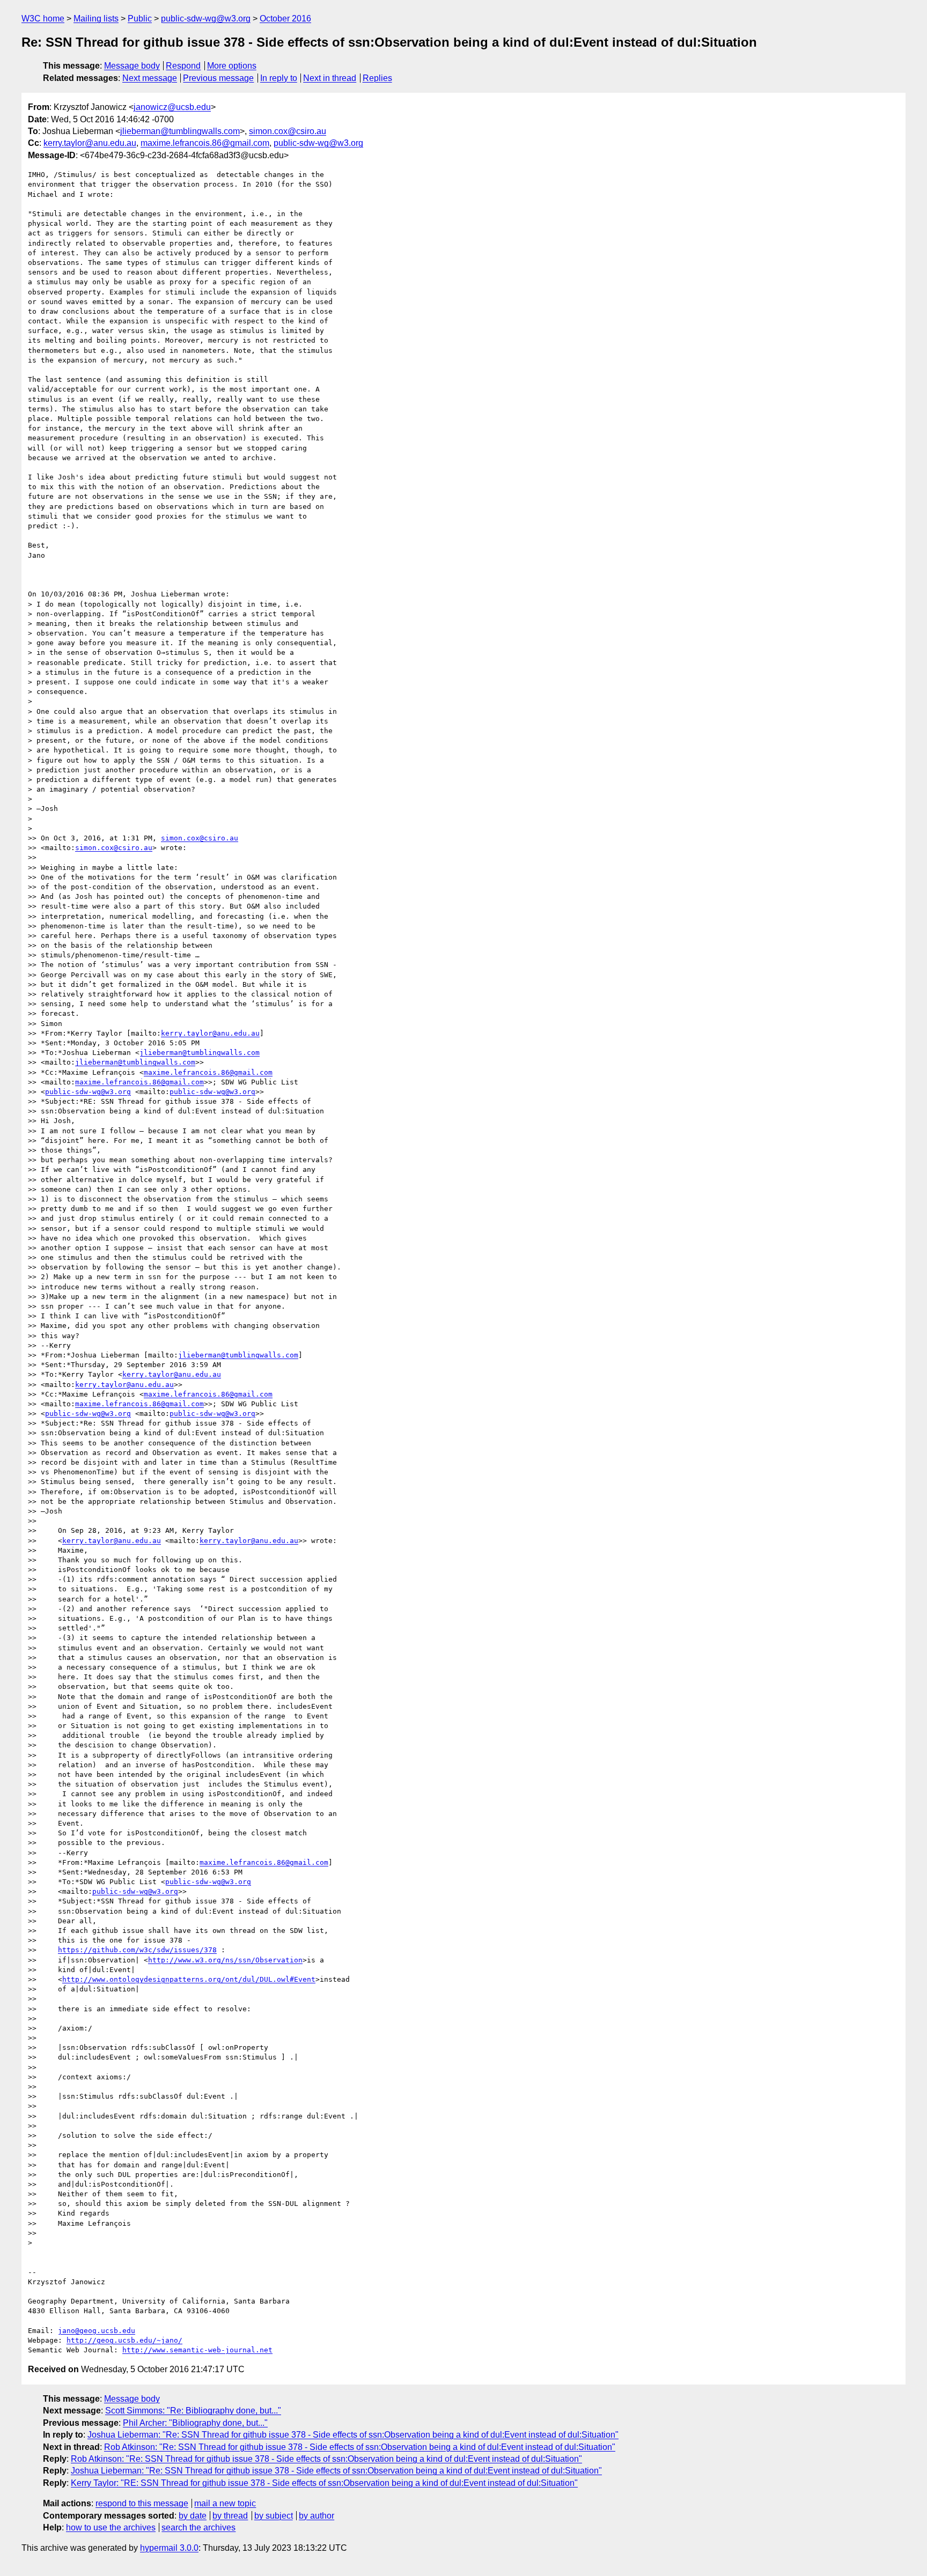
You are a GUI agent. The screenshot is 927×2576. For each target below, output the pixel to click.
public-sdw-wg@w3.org (206, 19)
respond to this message (142, 2503)
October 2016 (285, 19)
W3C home (43, 19)
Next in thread (330, 78)
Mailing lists (96, 19)
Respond (183, 66)
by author (317, 2516)
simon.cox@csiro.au (288, 131)
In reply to (279, 78)
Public (140, 19)
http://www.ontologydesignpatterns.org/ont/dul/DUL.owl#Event (189, 1979)
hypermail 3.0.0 (169, 2548)
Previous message (218, 78)
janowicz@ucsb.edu (172, 107)
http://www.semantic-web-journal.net (197, 2350)
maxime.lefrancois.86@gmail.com (205, 143)
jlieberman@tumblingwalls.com (180, 131)
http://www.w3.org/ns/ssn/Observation (225, 1960)
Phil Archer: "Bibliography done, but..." (195, 2423)
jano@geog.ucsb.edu (97, 2331)
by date (193, 2516)
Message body (132, 66)
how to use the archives (111, 2527)
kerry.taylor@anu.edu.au (90, 143)
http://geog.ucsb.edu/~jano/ (124, 2340)
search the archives (198, 2527)
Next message (150, 78)
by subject (274, 2516)
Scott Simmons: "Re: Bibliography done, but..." (193, 2411)
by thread (230, 2516)
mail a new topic (225, 2503)
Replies (377, 78)
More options (232, 66)
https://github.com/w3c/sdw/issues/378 (137, 1950)
